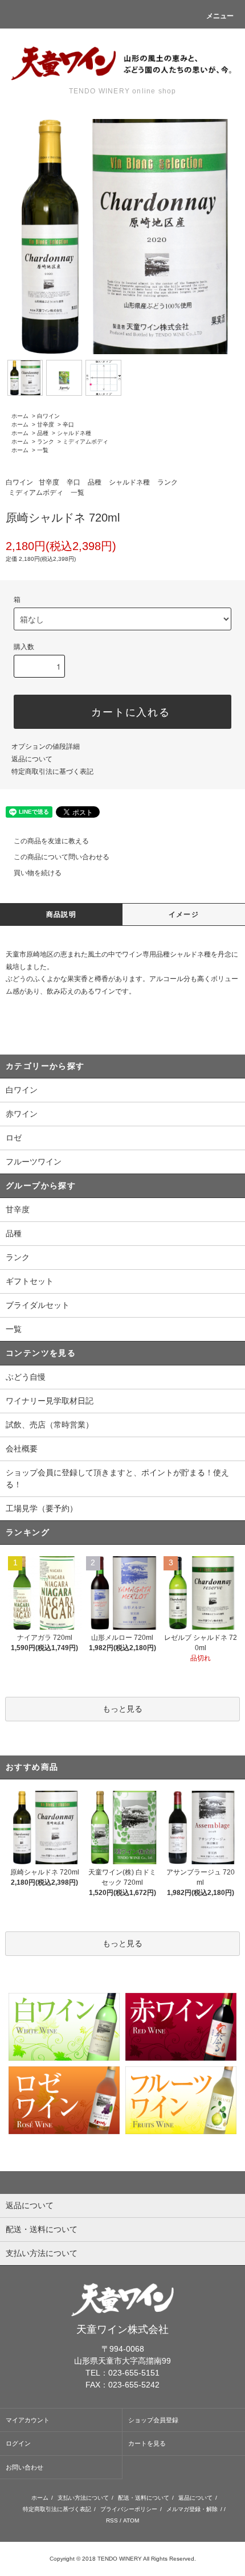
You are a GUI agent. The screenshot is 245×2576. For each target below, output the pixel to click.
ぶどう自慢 (26, 1377)
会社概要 (22, 1449)
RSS (112, 2520)
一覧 (43, 450)
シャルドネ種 (74, 433)
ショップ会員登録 (153, 2420)
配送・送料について (144, 2498)
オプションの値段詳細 (46, 746)
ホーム (20, 416)
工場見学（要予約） (42, 1508)
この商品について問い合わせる (62, 857)
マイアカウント (28, 2420)
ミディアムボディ (85, 442)
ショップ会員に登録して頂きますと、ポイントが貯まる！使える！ (117, 1478)
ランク (46, 442)
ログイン (18, 2443)
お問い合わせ (24, 2467)
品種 (43, 433)
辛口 (68, 424)
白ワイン (48, 416)
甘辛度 (46, 424)
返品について (32, 759)
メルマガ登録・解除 (192, 2509)
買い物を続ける (38, 873)
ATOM (131, 2520)
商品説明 (61, 914)
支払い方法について (83, 2498)
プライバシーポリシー (129, 2509)
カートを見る (147, 2443)
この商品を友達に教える (51, 841)
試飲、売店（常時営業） (50, 1425)
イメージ (184, 914)
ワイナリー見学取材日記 (50, 1401)
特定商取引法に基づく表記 (52, 772)
